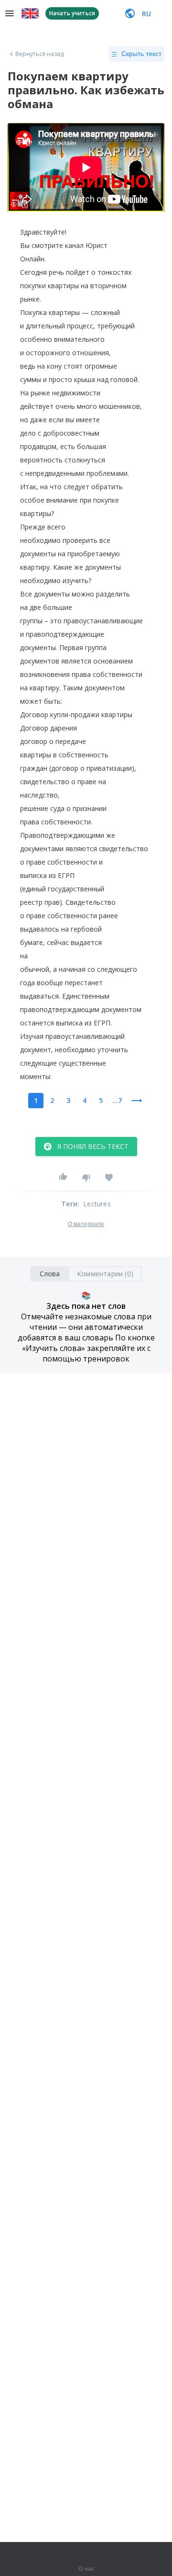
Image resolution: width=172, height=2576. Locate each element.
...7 (117, 1100)
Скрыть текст (141, 54)
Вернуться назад (40, 54)
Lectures (97, 1204)
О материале (86, 1224)
